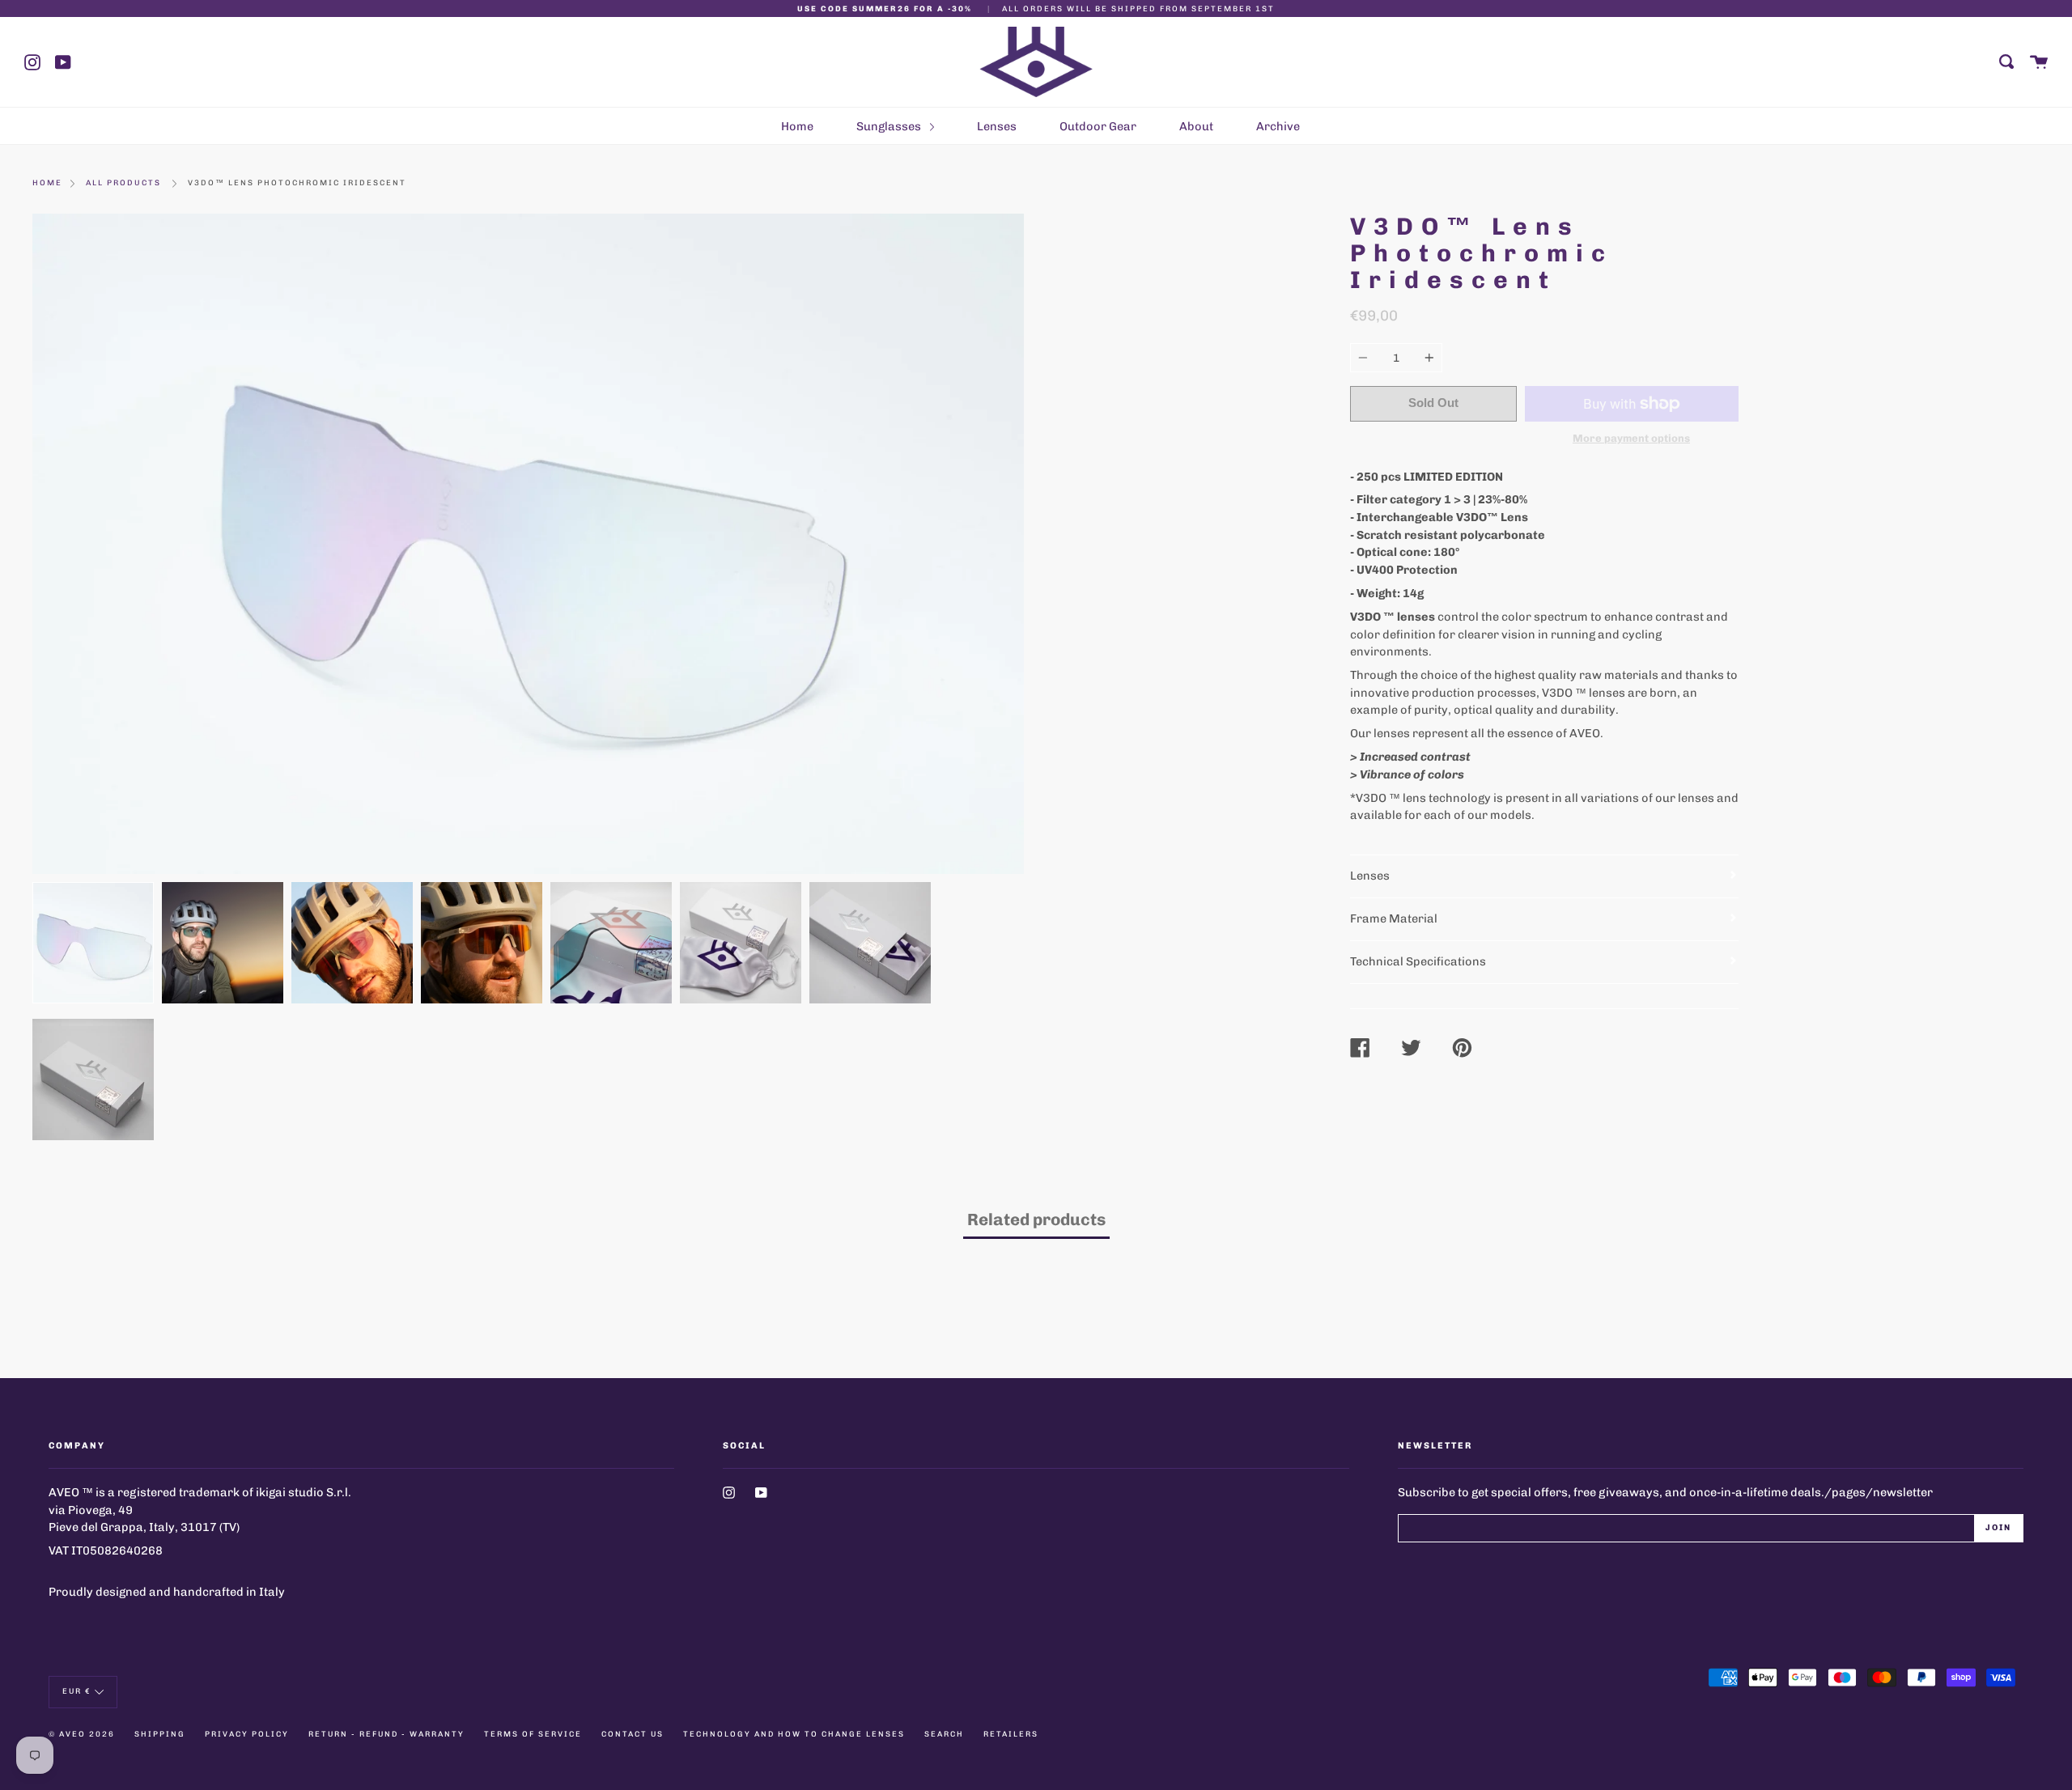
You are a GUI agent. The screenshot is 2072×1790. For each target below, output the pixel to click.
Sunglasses (890, 126)
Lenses (997, 126)
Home (797, 126)
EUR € (76, 1691)
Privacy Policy (247, 1734)
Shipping (160, 1734)
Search (944, 1734)
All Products (123, 182)
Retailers (1011, 1734)
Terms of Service (533, 1734)
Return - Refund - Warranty (386, 1734)
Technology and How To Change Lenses (794, 1734)
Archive (1278, 126)
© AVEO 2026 (82, 1734)
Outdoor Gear (1098, 126)
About (1196, 126)
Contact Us (633, 1734)
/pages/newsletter (1879, 1492)
